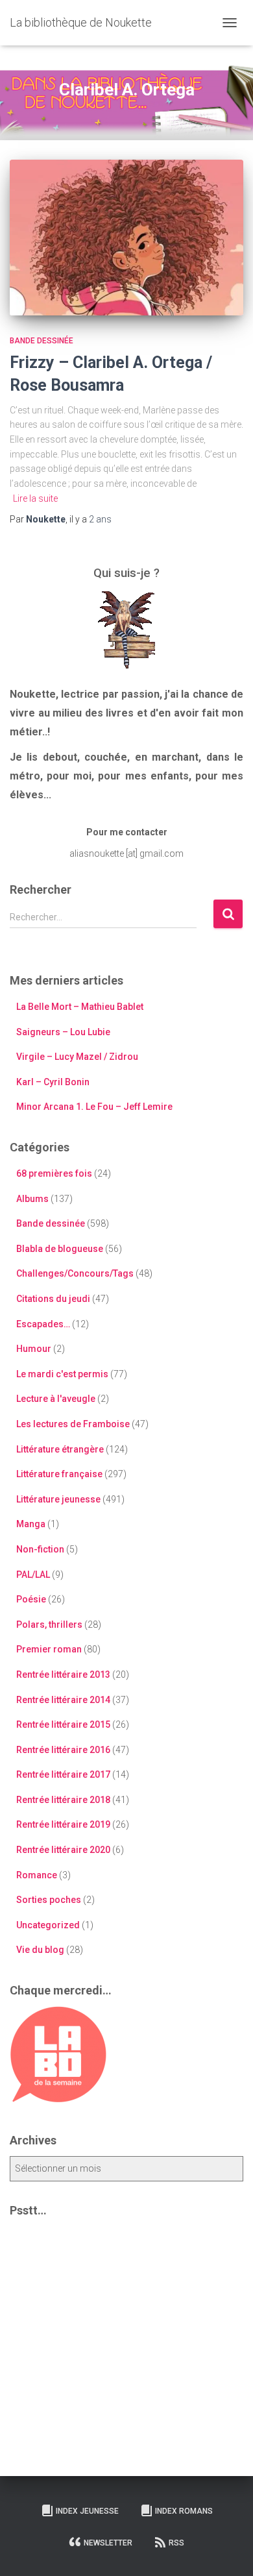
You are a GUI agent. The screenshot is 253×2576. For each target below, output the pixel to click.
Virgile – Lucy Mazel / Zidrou (77, 1057)
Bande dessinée (42, 341)
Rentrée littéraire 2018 (63, 1800)
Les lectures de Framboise (73, 1424)
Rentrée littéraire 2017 (63, 1774)
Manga (31, 1524)
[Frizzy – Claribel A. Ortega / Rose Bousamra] (126, 238)
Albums (32, 1199)
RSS (176, 2543)
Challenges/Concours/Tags (75, 1273)
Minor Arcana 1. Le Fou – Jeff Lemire (94, 1107)
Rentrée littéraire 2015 (63, 1724)
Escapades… (43, 1324)
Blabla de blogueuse (60, 1249)
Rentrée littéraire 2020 (63, 1850)
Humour (34, 1349)
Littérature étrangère (60, 1449)
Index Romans (184, 2511)
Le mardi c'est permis (62, 1374)
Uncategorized (48, 1925)
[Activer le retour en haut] (227, 2550)
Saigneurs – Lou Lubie (63, 1032)
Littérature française (59, 1474)
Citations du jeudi (53, 1299)
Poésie (31, 1599)
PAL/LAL (33, 1575)
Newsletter (108, 2543)
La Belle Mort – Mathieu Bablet (80, 1007)
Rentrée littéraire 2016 (63, 1750)
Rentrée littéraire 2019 (63, 1824)
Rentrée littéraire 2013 (63, 1674)
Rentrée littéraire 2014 (63, 1700)
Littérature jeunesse (58, 1499)
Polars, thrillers (49, 1625)
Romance (37, 1875)
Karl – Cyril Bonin (53, 1082)
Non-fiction (40, 1549)
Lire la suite (35, 498)
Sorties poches (49, 1900)
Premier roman (49, 1649)
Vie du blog (40, 1950)
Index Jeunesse (87, 2511)
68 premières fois (54, 1173)
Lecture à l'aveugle (56, 1399)
